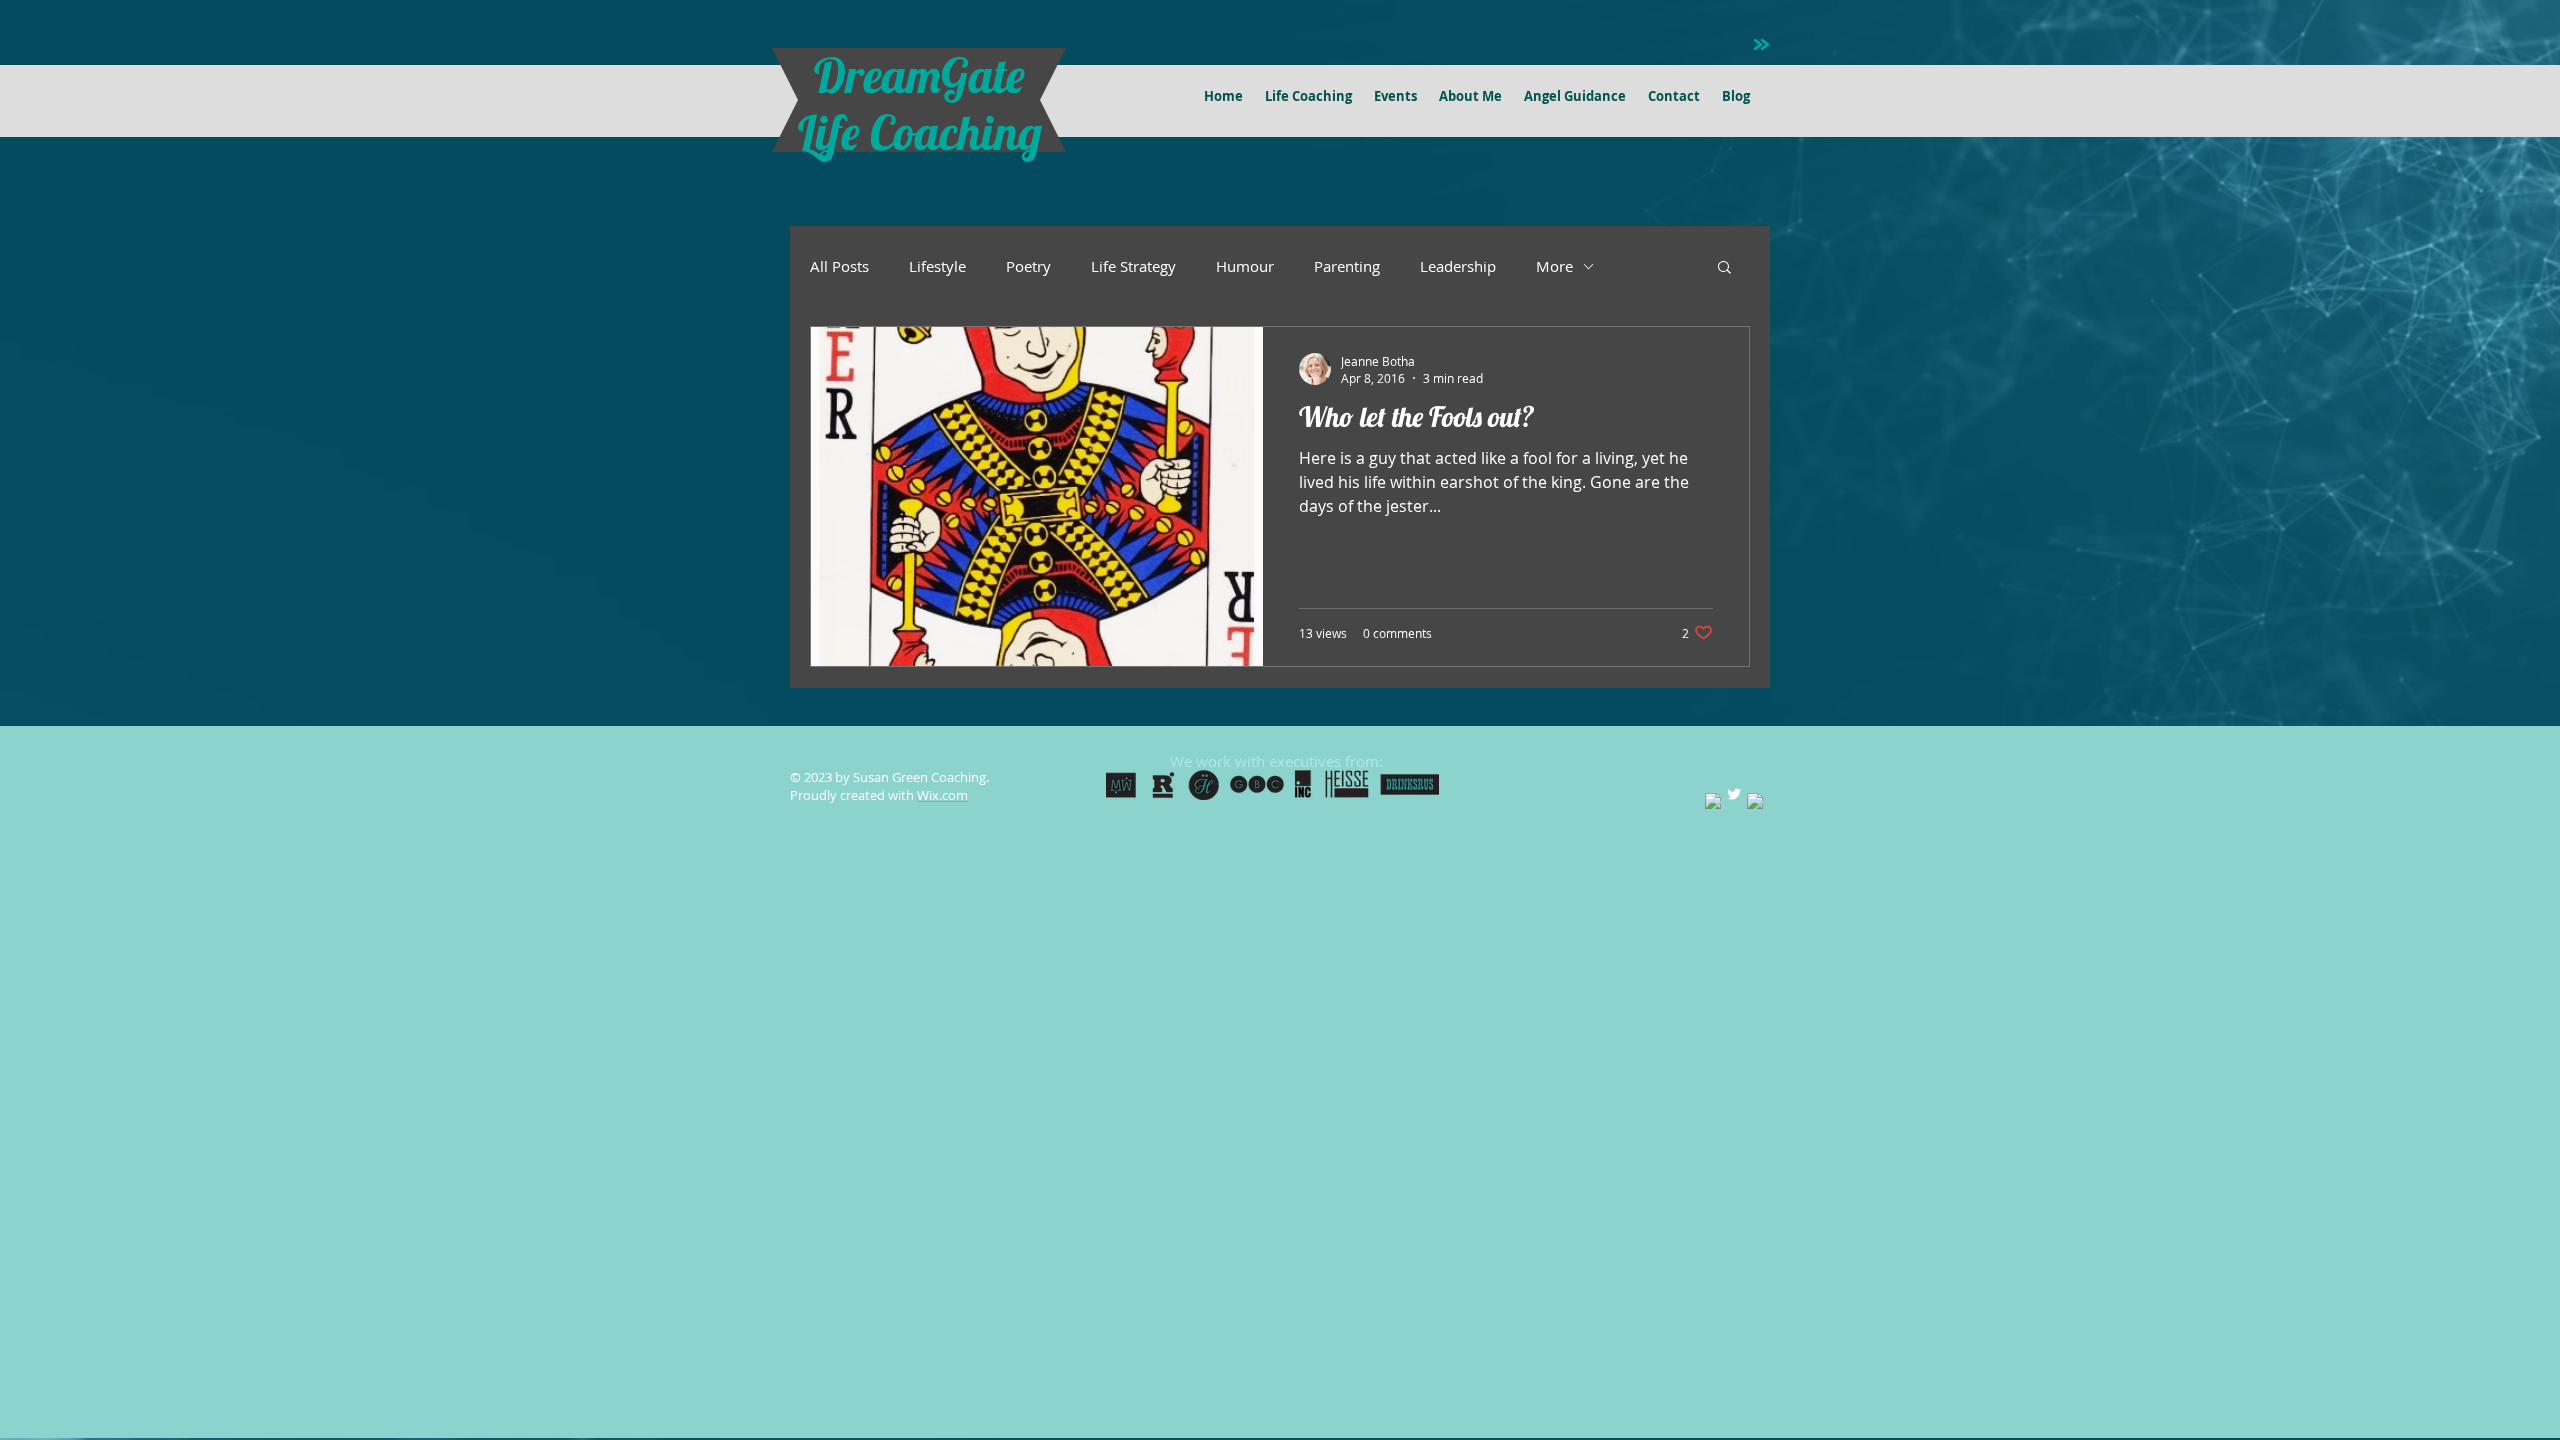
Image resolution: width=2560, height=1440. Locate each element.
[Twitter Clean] (1734, 794)
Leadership (1458, 266)
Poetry (1028, 266)
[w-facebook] (1713, 801)
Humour (1245, 266)
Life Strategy (1133, 266)
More (1554, 266)
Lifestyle (937, 266)
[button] (1724, 268)
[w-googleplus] (1755, 801)
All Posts (839, 266)
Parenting (1347, 266)
